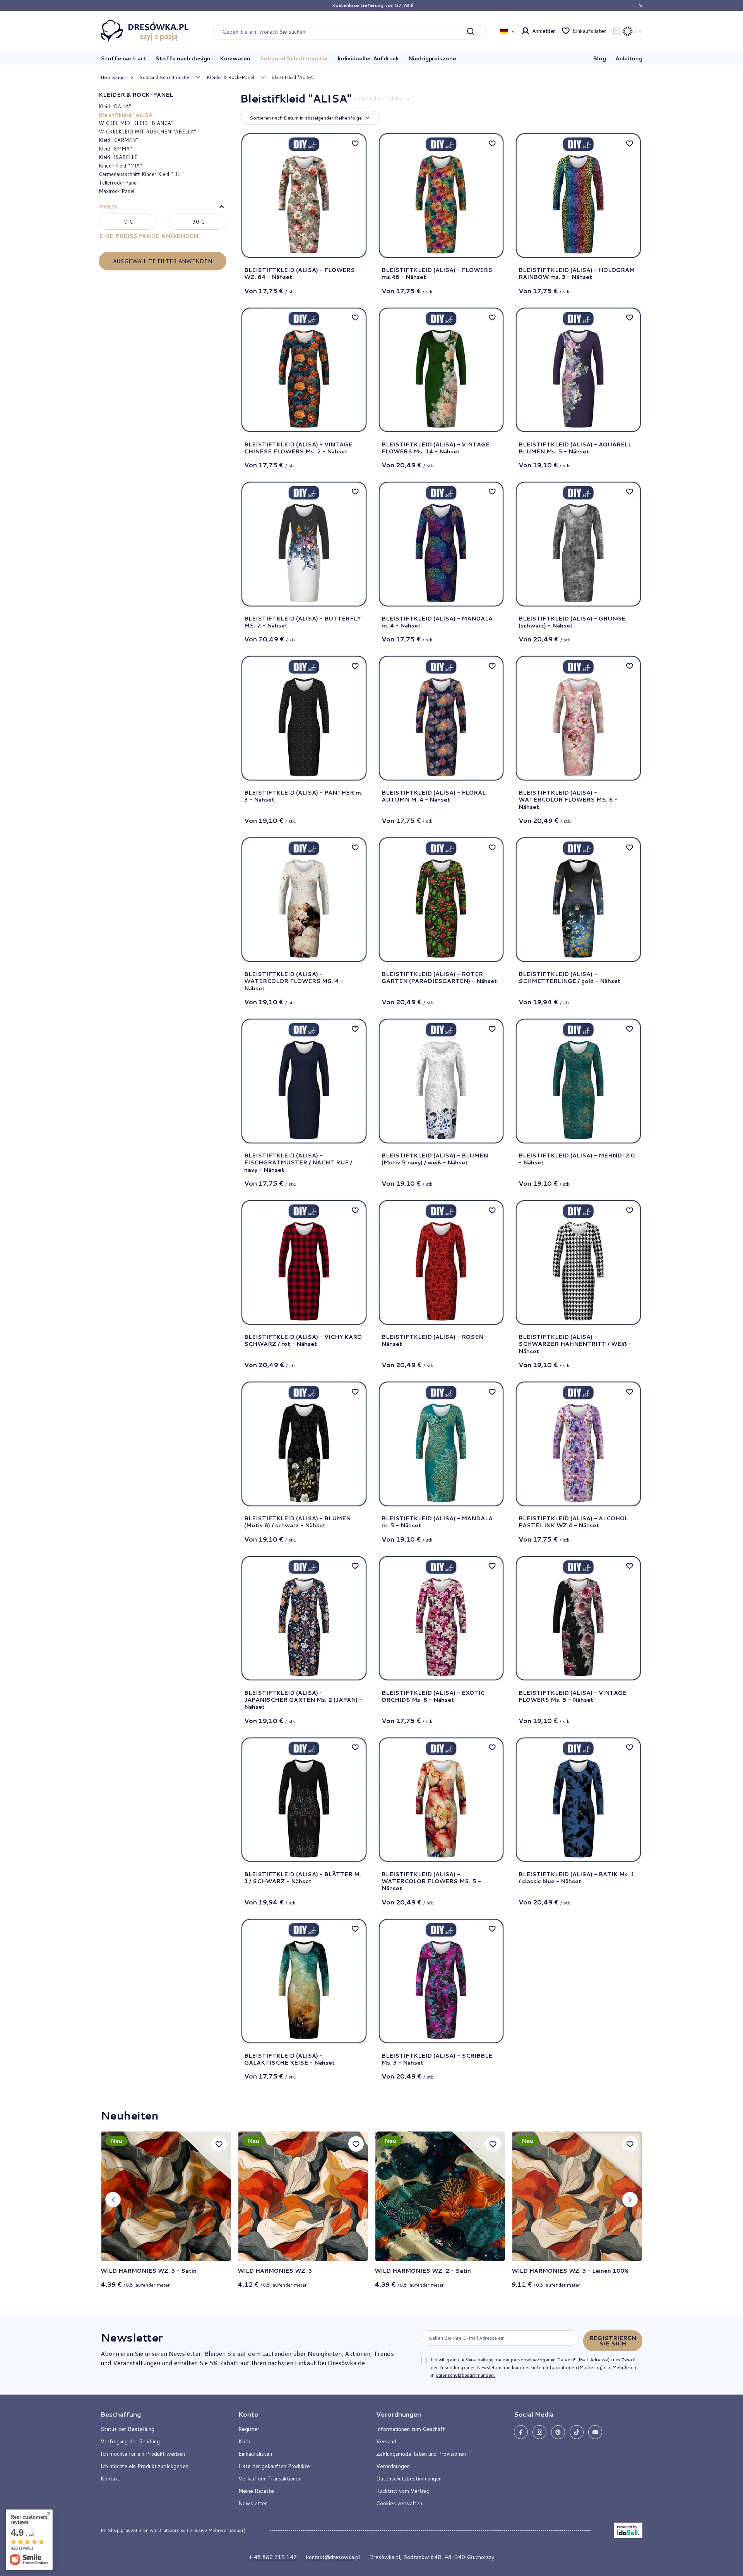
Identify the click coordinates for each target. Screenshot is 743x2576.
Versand (386, 2441)
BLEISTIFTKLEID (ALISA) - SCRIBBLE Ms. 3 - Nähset (437, 2059)
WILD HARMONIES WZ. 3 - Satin (149, 2271)
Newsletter (132, 2337)
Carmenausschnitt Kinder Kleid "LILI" (141, 174)
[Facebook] (521, 2432)
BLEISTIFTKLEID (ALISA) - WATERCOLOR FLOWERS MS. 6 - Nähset (568, 800)
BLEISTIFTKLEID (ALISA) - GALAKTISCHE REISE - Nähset (289, 2059)
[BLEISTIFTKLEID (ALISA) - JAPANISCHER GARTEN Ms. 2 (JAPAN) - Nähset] (304, 1618)
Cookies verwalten (399, 2503)
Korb (244, 2441)
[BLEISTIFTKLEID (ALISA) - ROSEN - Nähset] (441, 1262)
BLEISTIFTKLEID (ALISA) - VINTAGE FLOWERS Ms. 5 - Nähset (573, 1697)
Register (249, 2429)
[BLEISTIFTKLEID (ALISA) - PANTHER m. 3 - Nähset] (304, 718)
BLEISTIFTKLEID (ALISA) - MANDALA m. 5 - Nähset (437, 1522)
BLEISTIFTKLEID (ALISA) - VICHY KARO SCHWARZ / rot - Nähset (303, 1341)
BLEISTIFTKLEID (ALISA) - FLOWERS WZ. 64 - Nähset (300, 273)
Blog (599, 58)
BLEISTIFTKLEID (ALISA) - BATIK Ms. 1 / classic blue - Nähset (577, 1878)
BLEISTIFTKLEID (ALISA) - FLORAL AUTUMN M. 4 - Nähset (434, 796)
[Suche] (471, 32)
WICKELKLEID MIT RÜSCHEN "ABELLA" (147, 132)
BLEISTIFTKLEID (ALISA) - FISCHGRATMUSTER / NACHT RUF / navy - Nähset (298, 1163)
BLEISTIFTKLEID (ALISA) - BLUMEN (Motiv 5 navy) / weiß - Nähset (435, 1159)
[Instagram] (539, 2432)
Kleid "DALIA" (115, 106)
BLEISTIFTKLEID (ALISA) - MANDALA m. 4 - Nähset (437, 622)
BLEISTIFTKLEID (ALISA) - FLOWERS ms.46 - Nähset (437, 273)
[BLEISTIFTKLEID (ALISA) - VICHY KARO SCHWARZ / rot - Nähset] (304, 1262)
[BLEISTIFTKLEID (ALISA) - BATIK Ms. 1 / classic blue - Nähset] (578, 1800)
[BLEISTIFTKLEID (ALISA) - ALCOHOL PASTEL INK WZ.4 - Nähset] (578, 1444)
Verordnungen (393, 2466)
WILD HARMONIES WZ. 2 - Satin (423, 2271)
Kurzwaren (235, 58)
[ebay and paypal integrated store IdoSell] (628, 2530)
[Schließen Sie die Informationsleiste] (641, 6)
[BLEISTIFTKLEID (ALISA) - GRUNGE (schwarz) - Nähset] (578, 544)
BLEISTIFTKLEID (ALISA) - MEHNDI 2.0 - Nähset (577, 1159)
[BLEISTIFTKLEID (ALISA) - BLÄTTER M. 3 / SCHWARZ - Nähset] (304, 1800)
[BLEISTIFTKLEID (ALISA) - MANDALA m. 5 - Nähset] (441, 1444)
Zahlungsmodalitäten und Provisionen (421, 2454)
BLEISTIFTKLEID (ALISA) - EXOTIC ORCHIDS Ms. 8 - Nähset (433, 1697)
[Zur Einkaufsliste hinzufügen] (355, 143)
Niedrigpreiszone (432, 58)
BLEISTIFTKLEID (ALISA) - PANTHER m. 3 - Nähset (303, 796)
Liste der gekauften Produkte (274, 2466)
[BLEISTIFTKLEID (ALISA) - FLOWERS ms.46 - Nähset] (441, 196)
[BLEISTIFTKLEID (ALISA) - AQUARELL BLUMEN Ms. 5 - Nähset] (578, 370)
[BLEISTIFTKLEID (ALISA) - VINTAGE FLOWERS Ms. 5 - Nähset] (578, 1618)
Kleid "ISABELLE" (119, 157)
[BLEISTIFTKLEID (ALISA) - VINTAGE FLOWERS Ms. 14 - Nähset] (441, 370)
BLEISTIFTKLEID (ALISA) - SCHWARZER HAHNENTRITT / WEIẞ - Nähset (575, 1344)
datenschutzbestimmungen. (465, 2375)
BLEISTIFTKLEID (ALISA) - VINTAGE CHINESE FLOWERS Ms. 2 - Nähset (298, 448)
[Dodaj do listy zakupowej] (219, 2144)
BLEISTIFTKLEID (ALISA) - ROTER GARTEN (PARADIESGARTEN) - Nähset (439, 978)
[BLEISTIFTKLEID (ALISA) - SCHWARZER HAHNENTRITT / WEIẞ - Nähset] (578, 1262)
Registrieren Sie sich (613, 2341)
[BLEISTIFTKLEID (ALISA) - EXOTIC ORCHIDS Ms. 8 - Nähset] (441, 1618)
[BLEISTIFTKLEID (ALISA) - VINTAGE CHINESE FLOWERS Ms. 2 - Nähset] (304, 370)
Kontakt (110, 2479)
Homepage (113, 77)
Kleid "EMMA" (115, 149)
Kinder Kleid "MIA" (120, 166)
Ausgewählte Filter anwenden (163, 261)
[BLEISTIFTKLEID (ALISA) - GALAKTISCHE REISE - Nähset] (304, 1981)
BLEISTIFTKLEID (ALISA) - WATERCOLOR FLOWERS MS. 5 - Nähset (431, 1881)
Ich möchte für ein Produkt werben (143, 2454)
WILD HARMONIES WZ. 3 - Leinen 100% (570, 2271)
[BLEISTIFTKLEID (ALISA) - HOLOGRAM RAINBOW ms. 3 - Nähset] (578, 196)
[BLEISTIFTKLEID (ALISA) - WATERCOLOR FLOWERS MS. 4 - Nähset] (304, 900)
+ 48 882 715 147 (273, 2557)
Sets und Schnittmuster (294, 58)
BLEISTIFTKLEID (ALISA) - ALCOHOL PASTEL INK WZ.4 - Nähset (573, 1522)
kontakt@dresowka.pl (333, 2557)
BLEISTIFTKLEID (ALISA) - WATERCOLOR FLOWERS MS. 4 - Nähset (294, 981)
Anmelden (544, 31)
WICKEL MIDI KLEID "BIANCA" (136, 123)
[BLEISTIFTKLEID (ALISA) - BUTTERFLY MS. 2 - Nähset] (304, 544)
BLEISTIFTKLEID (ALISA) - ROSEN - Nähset (435, 1341)
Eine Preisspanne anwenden (149, 236)
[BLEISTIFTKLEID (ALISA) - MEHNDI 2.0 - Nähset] (578, 1081)
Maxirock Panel (116, 191)
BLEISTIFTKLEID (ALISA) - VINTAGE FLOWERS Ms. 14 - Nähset (436, 448)
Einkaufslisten (590, 31)
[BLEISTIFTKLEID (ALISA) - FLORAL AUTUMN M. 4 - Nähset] (441, 718)
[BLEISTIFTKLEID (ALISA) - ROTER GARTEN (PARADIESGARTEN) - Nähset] (441, 900)
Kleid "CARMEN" (118, 140)
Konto (248, 2414)
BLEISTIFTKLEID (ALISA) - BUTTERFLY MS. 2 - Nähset (302, 622)
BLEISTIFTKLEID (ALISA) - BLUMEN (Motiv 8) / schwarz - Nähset (297, 1522)
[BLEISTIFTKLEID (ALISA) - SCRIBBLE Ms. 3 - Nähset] (441, 1981)
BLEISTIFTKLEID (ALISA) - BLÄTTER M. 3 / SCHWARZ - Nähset (303, 1878)
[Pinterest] (558, 2432)
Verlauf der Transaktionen (270, 2479)
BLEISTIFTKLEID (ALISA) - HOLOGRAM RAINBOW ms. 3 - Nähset (577, 273)
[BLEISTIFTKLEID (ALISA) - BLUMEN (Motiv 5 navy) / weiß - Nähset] (441, 1081)
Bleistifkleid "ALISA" (127, 115)
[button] (113, 2200)
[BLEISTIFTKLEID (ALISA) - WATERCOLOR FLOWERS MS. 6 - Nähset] (578, 718)
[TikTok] (577, 2432)
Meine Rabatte (256, 2491)
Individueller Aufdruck (368, 58)
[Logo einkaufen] (145, 31)
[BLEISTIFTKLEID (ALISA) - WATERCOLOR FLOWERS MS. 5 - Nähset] (441, 1800)
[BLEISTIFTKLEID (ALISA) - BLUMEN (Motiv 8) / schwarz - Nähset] (304, 1444)
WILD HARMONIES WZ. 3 (275, 2271)
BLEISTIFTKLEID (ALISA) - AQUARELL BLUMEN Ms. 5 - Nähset (575, 448)
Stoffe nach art (123, 58)
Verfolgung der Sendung (130, 2441)
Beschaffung (121, 2414)
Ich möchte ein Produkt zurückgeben (145, 2466)
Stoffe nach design (183, 58)
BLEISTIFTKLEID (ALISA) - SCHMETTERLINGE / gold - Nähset (569, 978)
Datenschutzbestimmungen (409, 2479)
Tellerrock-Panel (118, 183)
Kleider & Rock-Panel (230, 77)
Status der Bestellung (128, 2429)
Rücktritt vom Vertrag (403, 2491)
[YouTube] (595, 2432)
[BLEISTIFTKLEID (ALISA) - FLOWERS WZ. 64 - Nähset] (304, 196)
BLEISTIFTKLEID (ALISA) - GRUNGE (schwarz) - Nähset (572, 622)
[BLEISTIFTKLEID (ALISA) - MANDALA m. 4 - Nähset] (441, 544)
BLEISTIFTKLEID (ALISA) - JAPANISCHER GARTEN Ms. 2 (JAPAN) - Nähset (303, 1700)
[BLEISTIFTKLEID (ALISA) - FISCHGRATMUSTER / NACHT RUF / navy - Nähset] (304, 1081)
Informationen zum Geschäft (411, 2429)
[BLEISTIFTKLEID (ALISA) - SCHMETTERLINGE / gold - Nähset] (578, 900)
